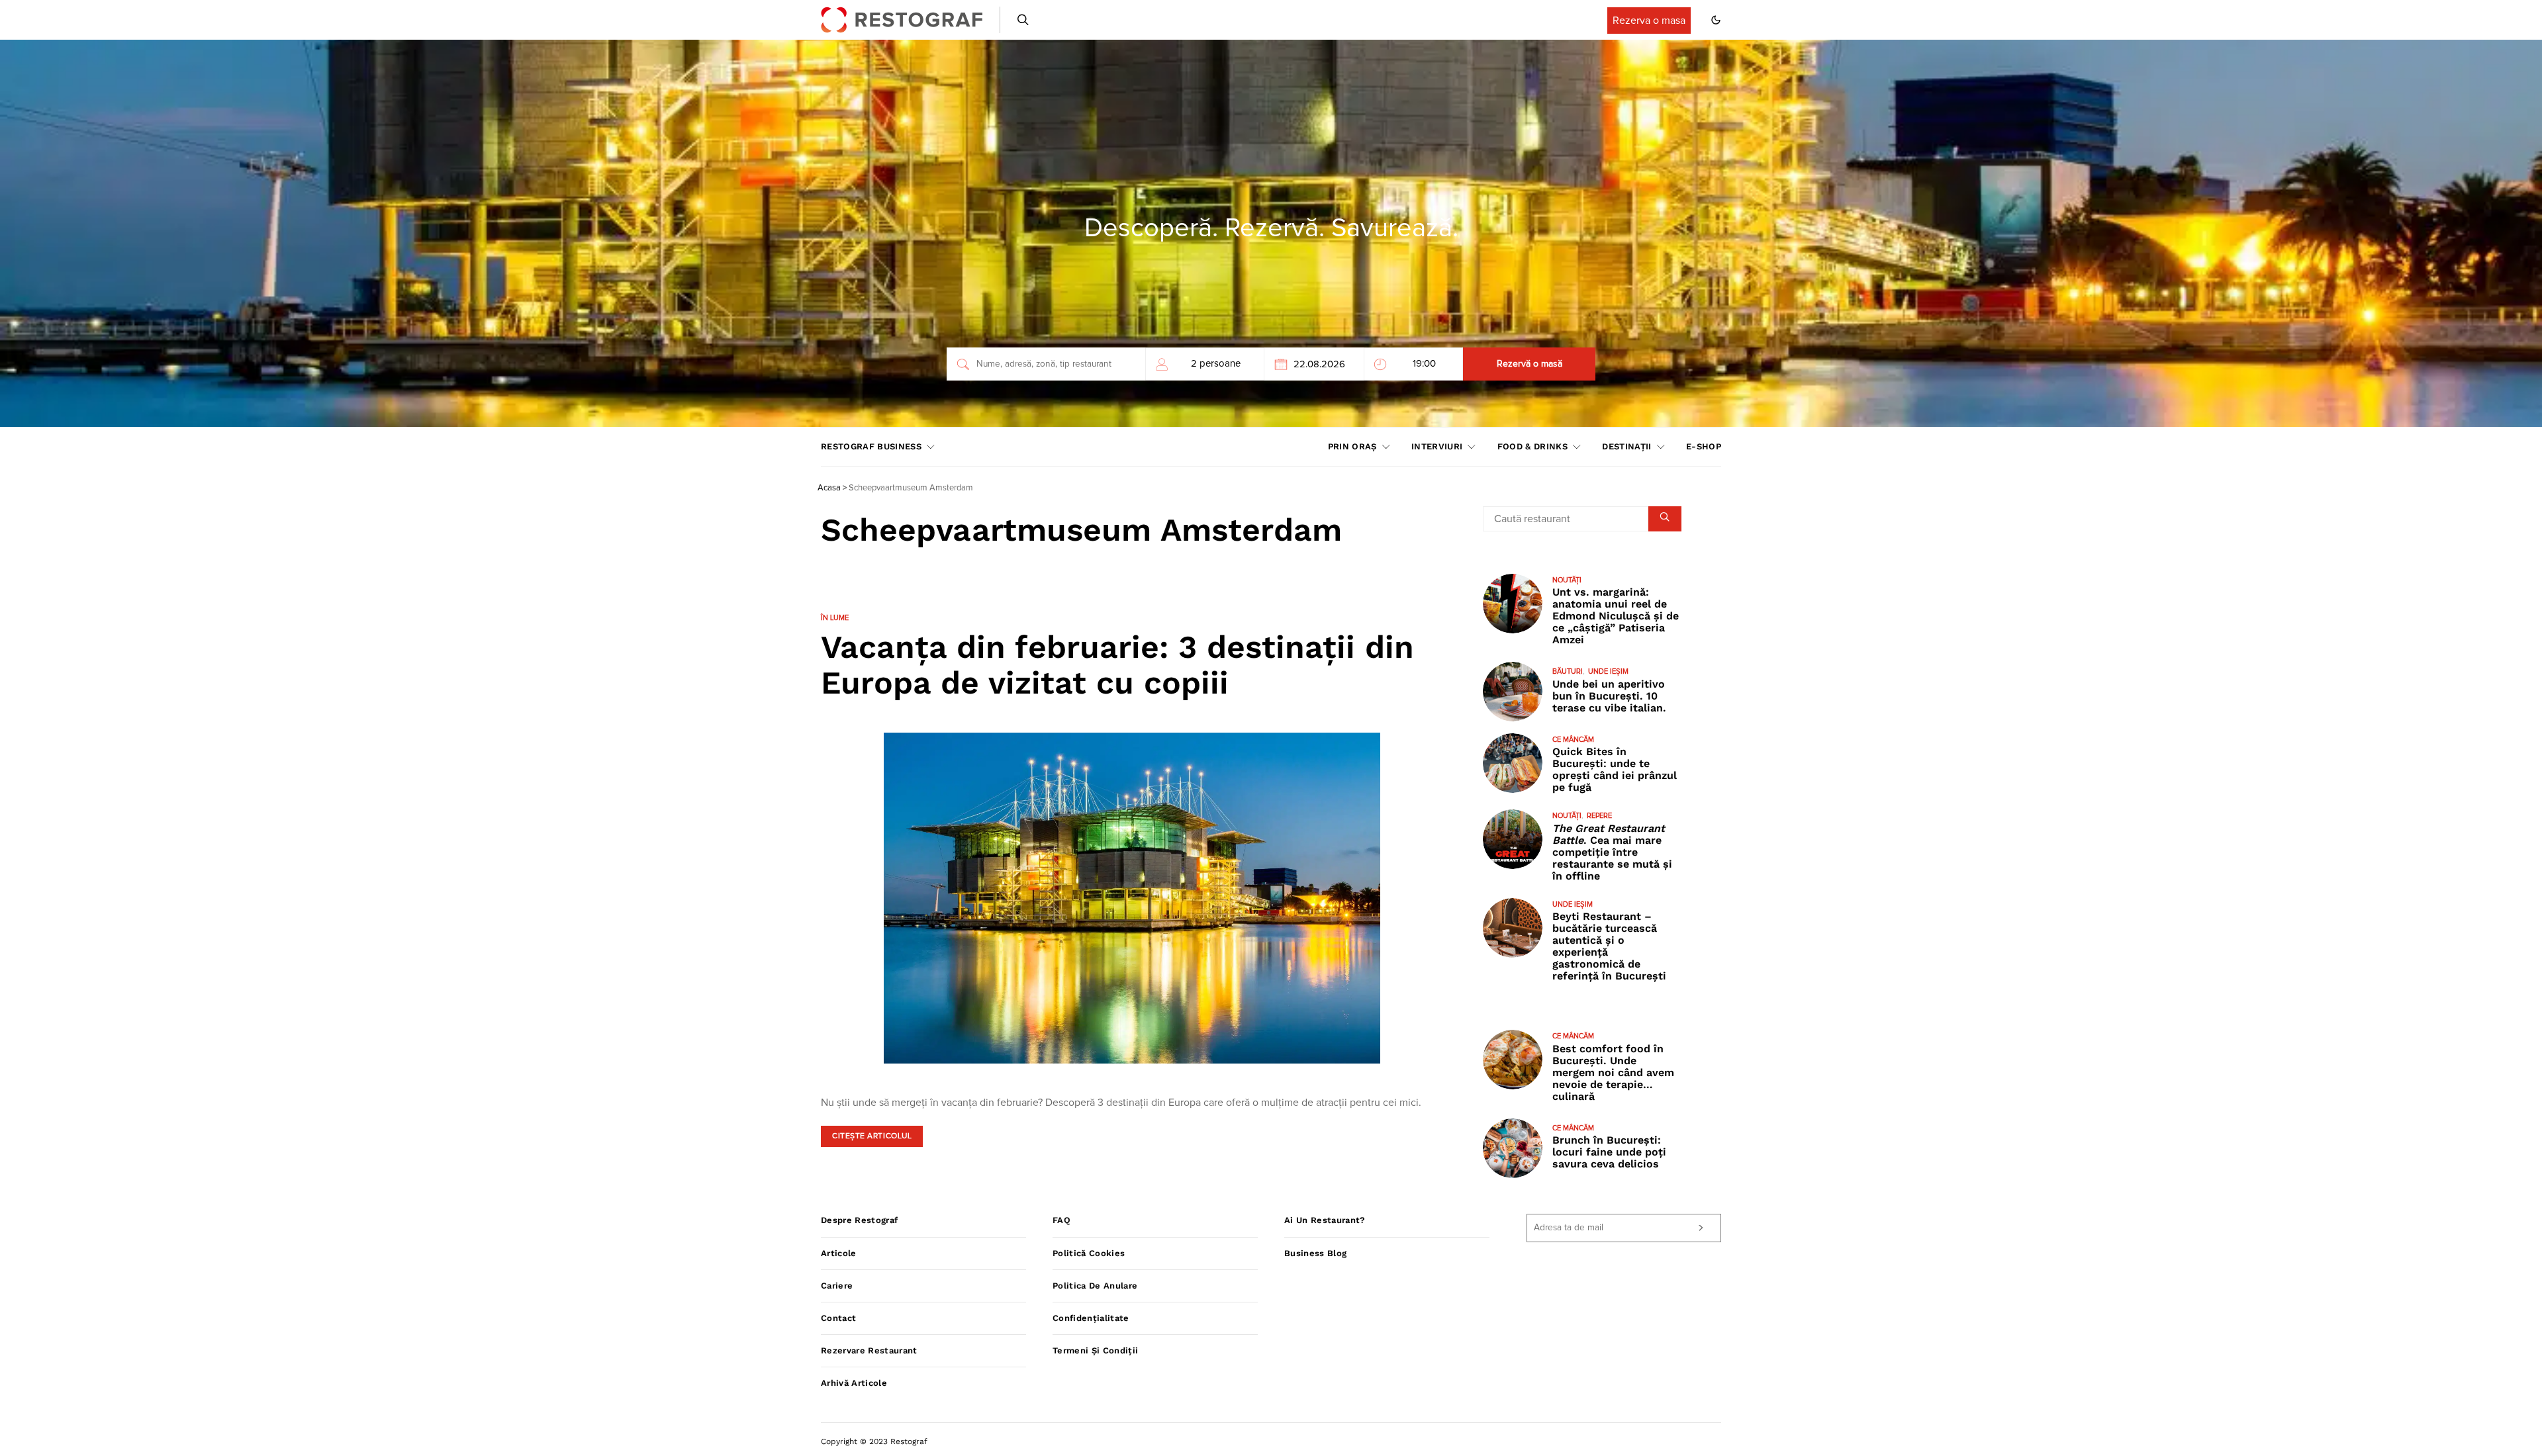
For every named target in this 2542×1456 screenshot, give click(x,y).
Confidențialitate (1091, 1318)
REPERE (1599, 816)
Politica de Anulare (1095, 1286)
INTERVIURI (1437, 446)
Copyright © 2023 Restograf (874, 1441)
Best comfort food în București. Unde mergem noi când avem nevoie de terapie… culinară (1613, 1072)
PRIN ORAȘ (1352, 446)
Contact (838, 1318)
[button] (1716, 20)
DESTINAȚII (1626, 446)
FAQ (1061, 1220)
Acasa (829, 488)
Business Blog (1315, 1253)
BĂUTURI (1568, 671)
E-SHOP (1704, 446)
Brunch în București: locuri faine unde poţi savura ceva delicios (1609, 1152)
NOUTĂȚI (1567, 580)
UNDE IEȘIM (1608, 671)
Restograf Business (871, 446)
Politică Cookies (1089, 1253)
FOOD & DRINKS (1532, 446)
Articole (839, 1253)
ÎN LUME (835, 618)
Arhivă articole (854, 1383)
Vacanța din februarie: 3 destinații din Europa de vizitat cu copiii (1117, 665)
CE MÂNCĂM (1573, 740)
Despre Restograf (859, 1220)
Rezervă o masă (1530, 364)
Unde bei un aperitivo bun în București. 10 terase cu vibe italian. (1609, 696)
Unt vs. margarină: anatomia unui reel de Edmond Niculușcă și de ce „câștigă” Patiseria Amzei (1616, 616)
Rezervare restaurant (869, 1350)
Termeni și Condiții (1095, 1350)
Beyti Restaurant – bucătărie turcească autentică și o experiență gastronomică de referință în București (1609, 946)
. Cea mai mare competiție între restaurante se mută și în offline (1612, 852)
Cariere (837, 1286)
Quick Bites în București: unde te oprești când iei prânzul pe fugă (1615, 769)
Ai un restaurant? (1325, 1220)
